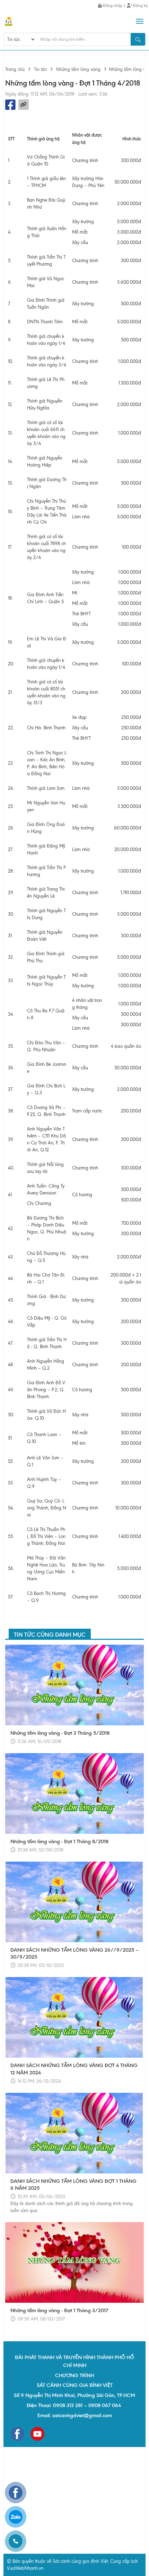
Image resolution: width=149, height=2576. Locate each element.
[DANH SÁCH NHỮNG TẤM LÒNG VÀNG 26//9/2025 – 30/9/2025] (74, 1902)
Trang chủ (15, 69)
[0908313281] (16, 2541)
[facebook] (17, 2434)
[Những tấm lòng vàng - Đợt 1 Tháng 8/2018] (74, 1793)
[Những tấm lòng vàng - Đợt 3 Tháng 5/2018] (74, 1685)
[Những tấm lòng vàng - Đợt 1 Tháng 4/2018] (9, 21)
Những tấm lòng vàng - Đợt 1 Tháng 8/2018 (59, 1841)
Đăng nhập (112, 6)
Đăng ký (140, 6)
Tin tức (40, 69)
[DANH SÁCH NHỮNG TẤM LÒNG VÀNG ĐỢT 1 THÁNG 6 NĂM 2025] (74, 2133)
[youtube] (37, 2434)
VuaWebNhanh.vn (25, 2568)
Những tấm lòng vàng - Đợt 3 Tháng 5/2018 (60, 1733)
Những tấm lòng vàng (78, 69)
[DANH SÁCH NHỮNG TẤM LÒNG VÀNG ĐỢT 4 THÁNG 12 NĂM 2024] (74, 2017)
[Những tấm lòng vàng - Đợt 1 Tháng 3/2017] (74, 2262)
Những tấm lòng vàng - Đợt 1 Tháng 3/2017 (59, 2310)
